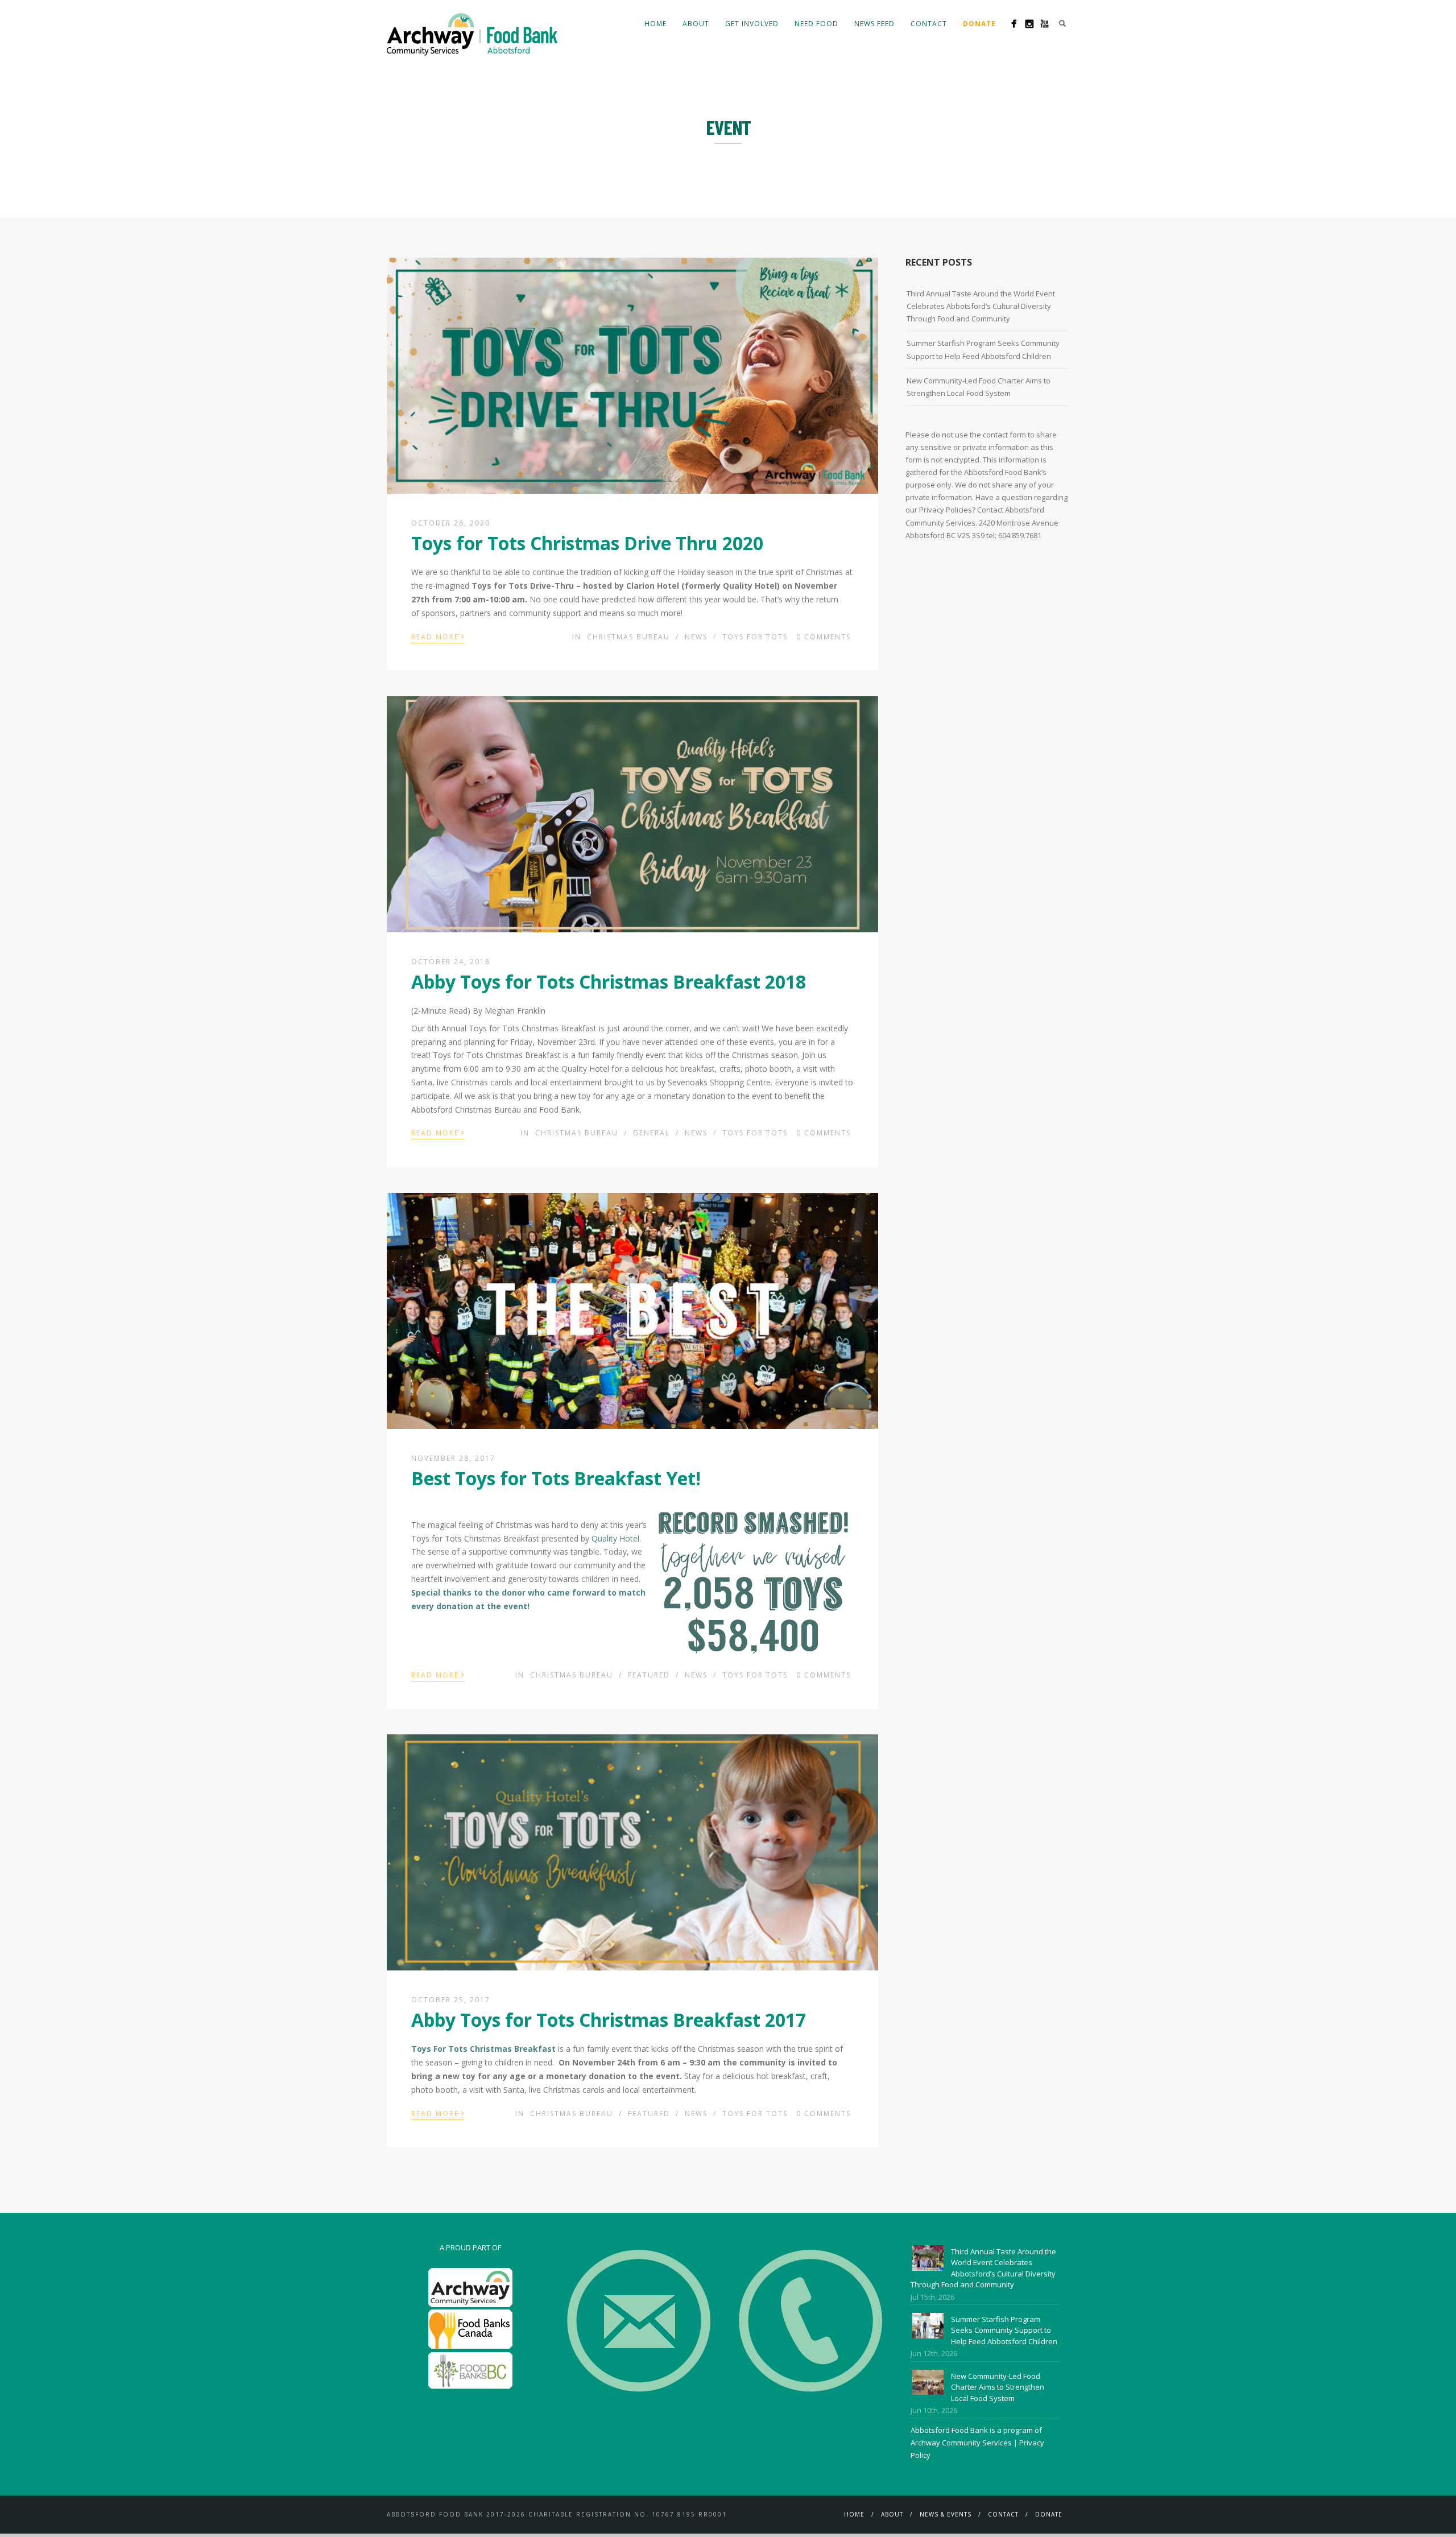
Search (1062, 23)
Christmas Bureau (628, 637)
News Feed (874, 24)
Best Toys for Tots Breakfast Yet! (556, 1478)
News (696, 637)
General (652, 1133)
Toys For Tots (755, 637)
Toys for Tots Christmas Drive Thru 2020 (587, 543)
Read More (438, 636)
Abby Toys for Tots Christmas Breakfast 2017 (609, 2020)
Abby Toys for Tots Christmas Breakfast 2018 (609, 982)
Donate (1049, 2514)
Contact (929, 24)
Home (655, 24)
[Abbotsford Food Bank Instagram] (1029, 24)
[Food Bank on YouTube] (1045, 24)
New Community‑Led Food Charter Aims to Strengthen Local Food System (979, 387)
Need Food (816, 24)
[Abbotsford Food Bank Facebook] (1014, 24)
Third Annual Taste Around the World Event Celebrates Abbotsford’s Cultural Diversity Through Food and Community (981, 306)
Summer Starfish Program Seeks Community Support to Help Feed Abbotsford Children (983, 349)
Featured (649, 1675)
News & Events (946, 2514)
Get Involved (752, 24)
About (696, 24)
